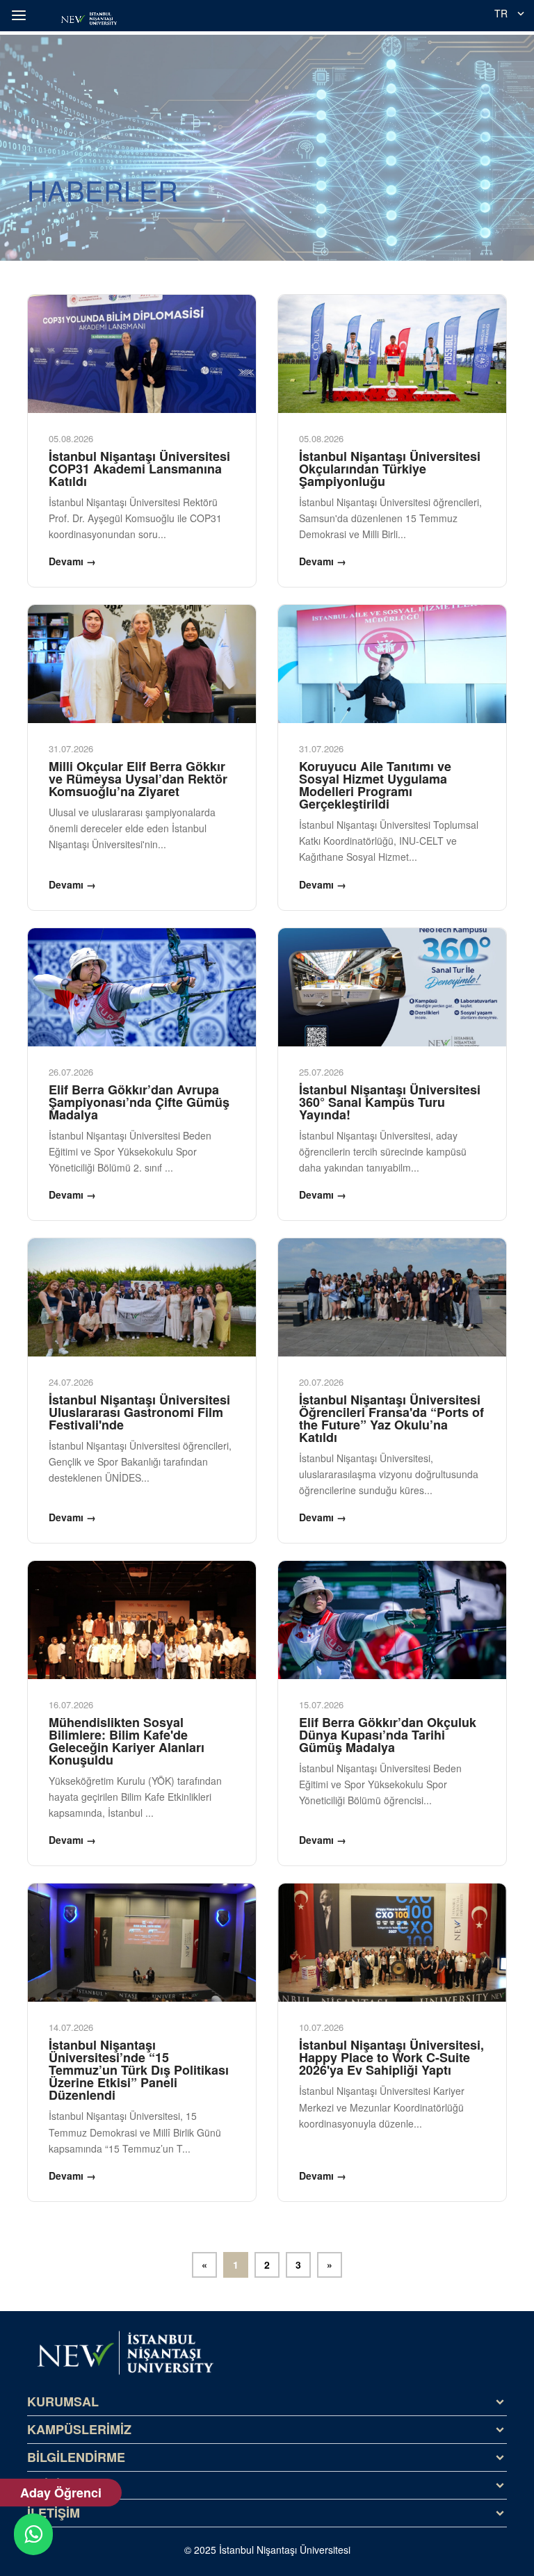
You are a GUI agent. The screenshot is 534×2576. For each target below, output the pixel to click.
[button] (21, 15)
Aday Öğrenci (61, 2493)
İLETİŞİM (54, 2513)
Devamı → (72, 561)
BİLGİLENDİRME (76, 2457)
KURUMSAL (63, 2401)
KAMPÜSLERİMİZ (79, 2429)
